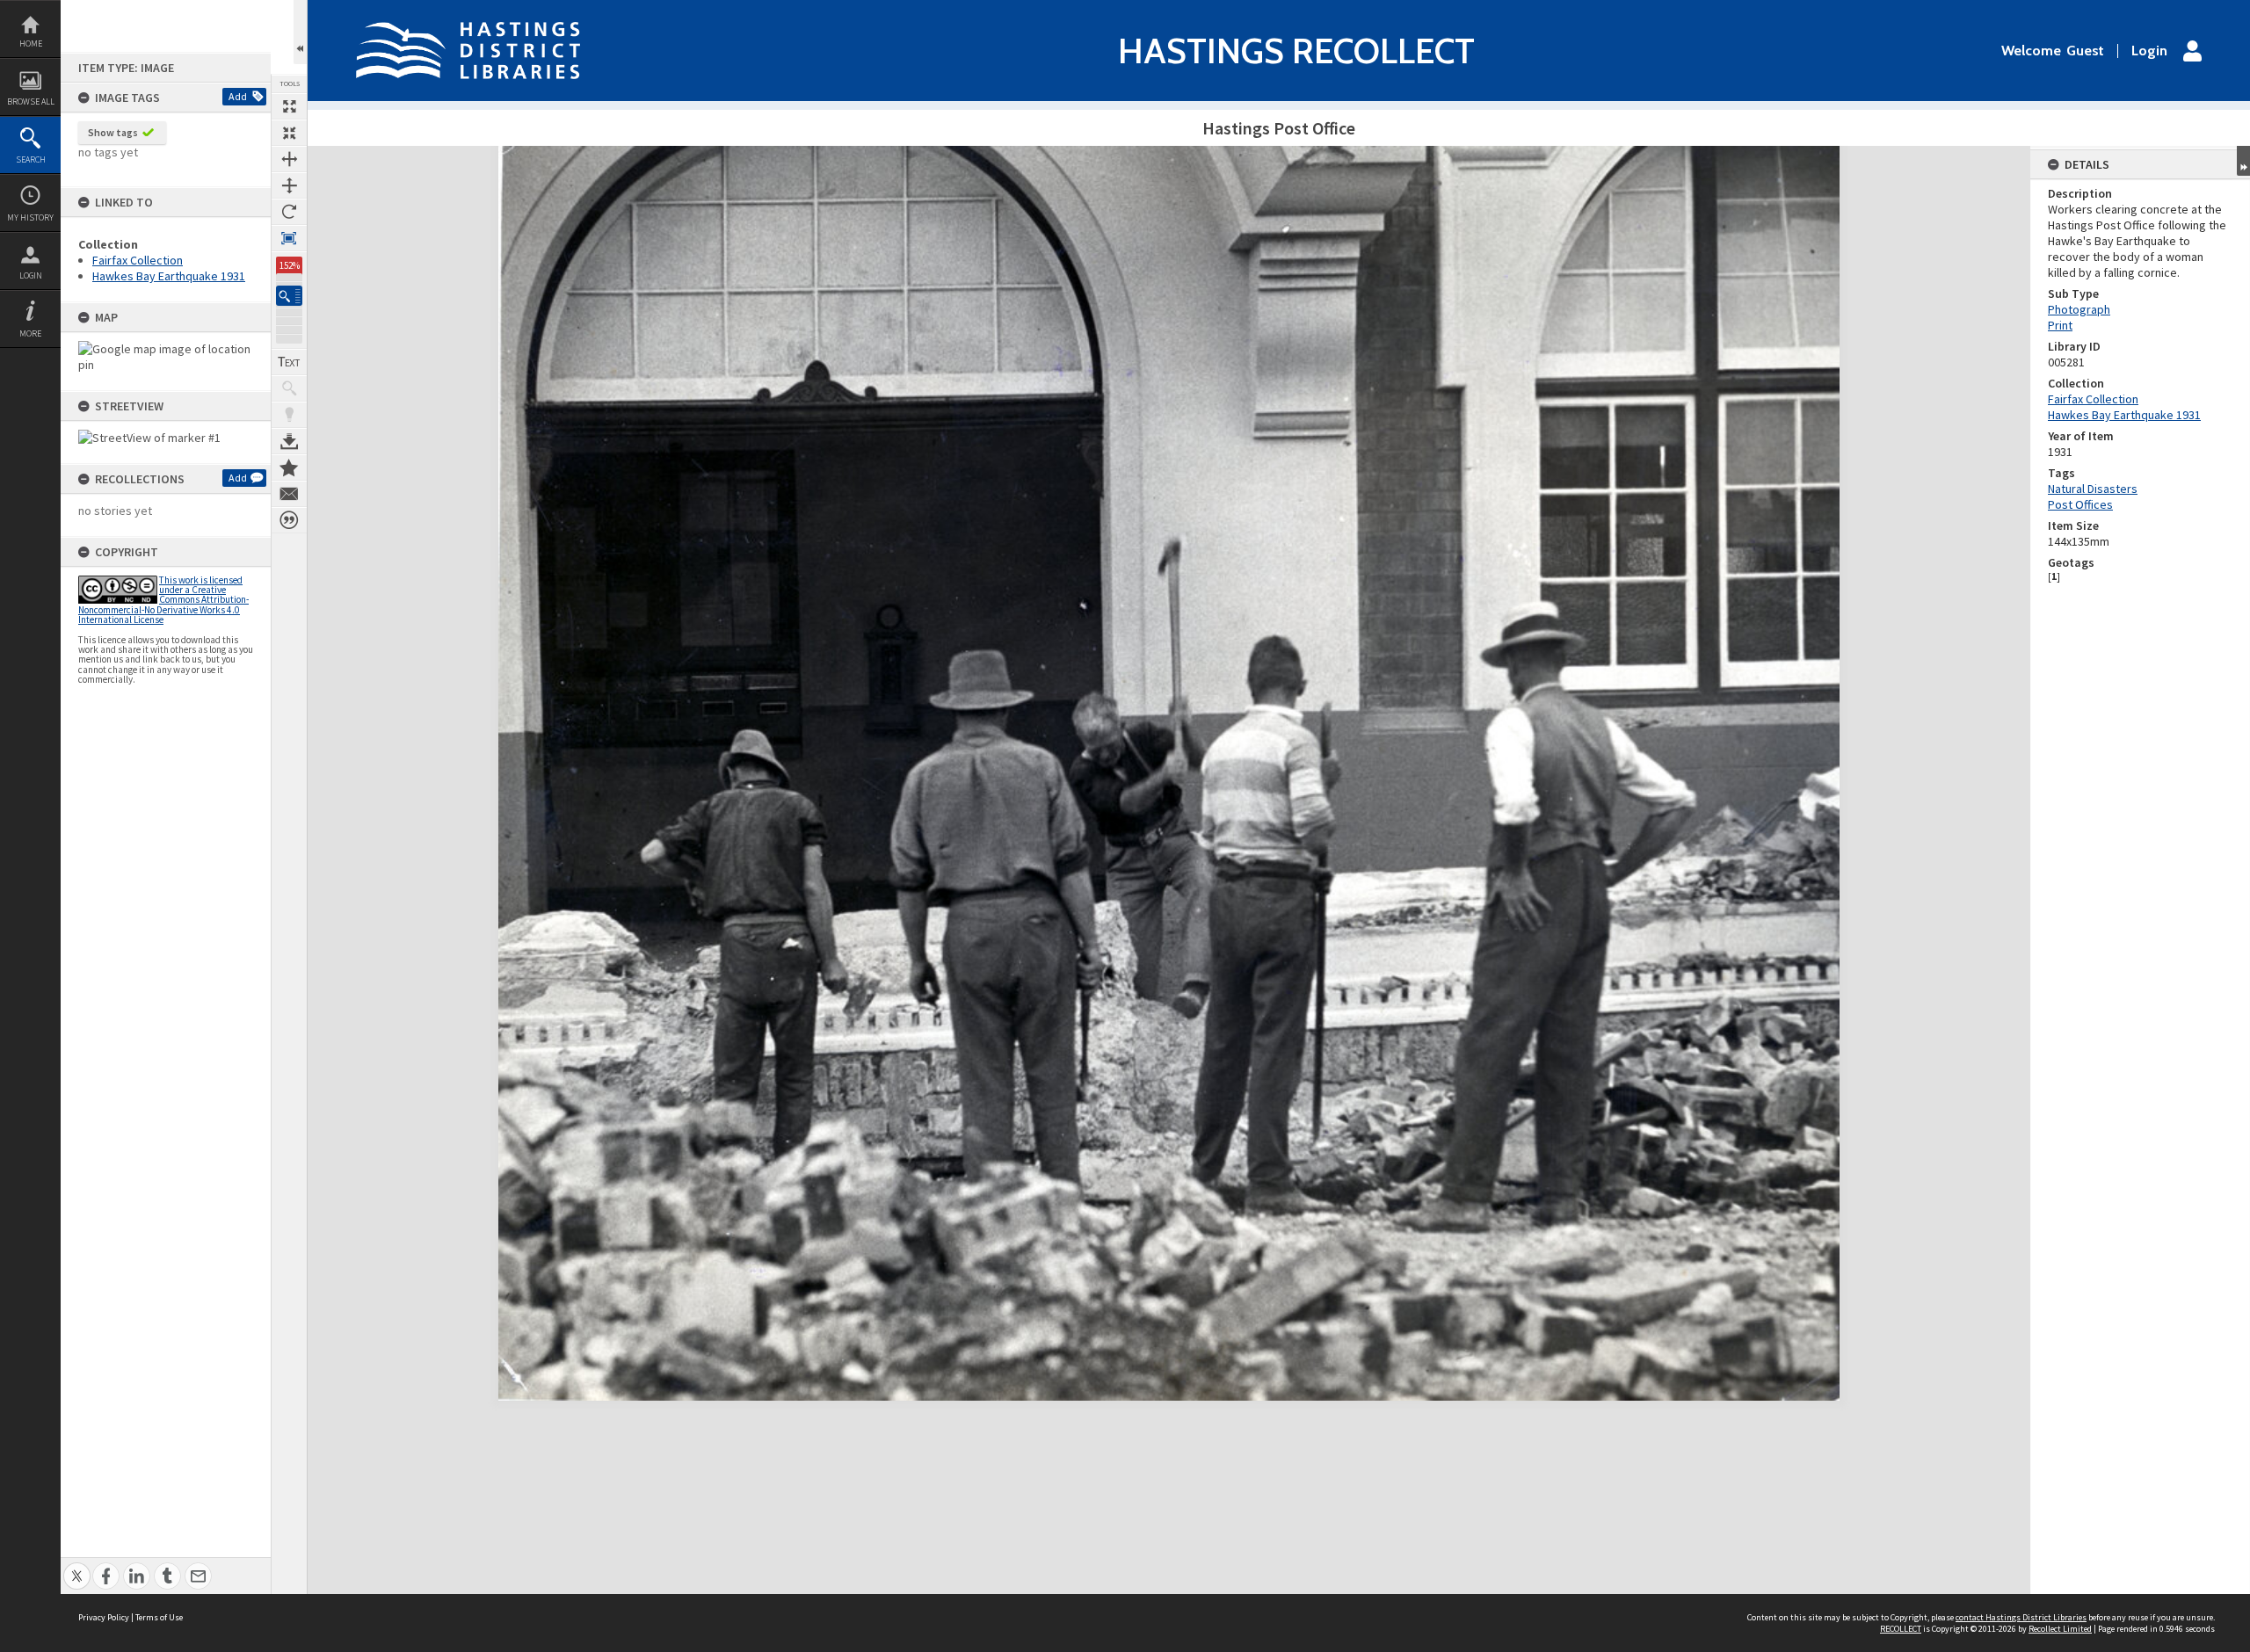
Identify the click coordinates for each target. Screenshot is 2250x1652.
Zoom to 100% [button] (289, 238)
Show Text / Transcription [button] (289, 362)
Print (2060, 325)
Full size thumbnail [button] (289, 106)
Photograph (2079, 309)
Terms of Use (159, 1617)
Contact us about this (289, 494)
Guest (2085, 51)
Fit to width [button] (289, 159)
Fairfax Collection (138, 260)
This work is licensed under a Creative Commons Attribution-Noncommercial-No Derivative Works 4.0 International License (163, 600)
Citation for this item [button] (289, 520)
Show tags (113, 132)
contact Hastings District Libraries (2021, 1617)
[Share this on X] (77, 1566)
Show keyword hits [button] (289, 388)
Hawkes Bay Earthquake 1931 (169, 276)
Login (31, 275)
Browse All (31, 101)
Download (289, 441)
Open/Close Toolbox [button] (300, 32)
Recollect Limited (2060, 1629)
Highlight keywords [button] (289, 415)
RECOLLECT (1901, 1629)
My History (30, 217)
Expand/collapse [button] (2243, 161)
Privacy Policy (104, 1617)
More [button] (30, 333)
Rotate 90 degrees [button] (289, 212)
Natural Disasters (2093, 489)
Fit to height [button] (289, 185)
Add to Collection (289, 467)
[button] (289, 296)
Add (238, 96)
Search (31, 159)
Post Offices (2080, 504)
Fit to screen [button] (289, 133)
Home (31, 43)
